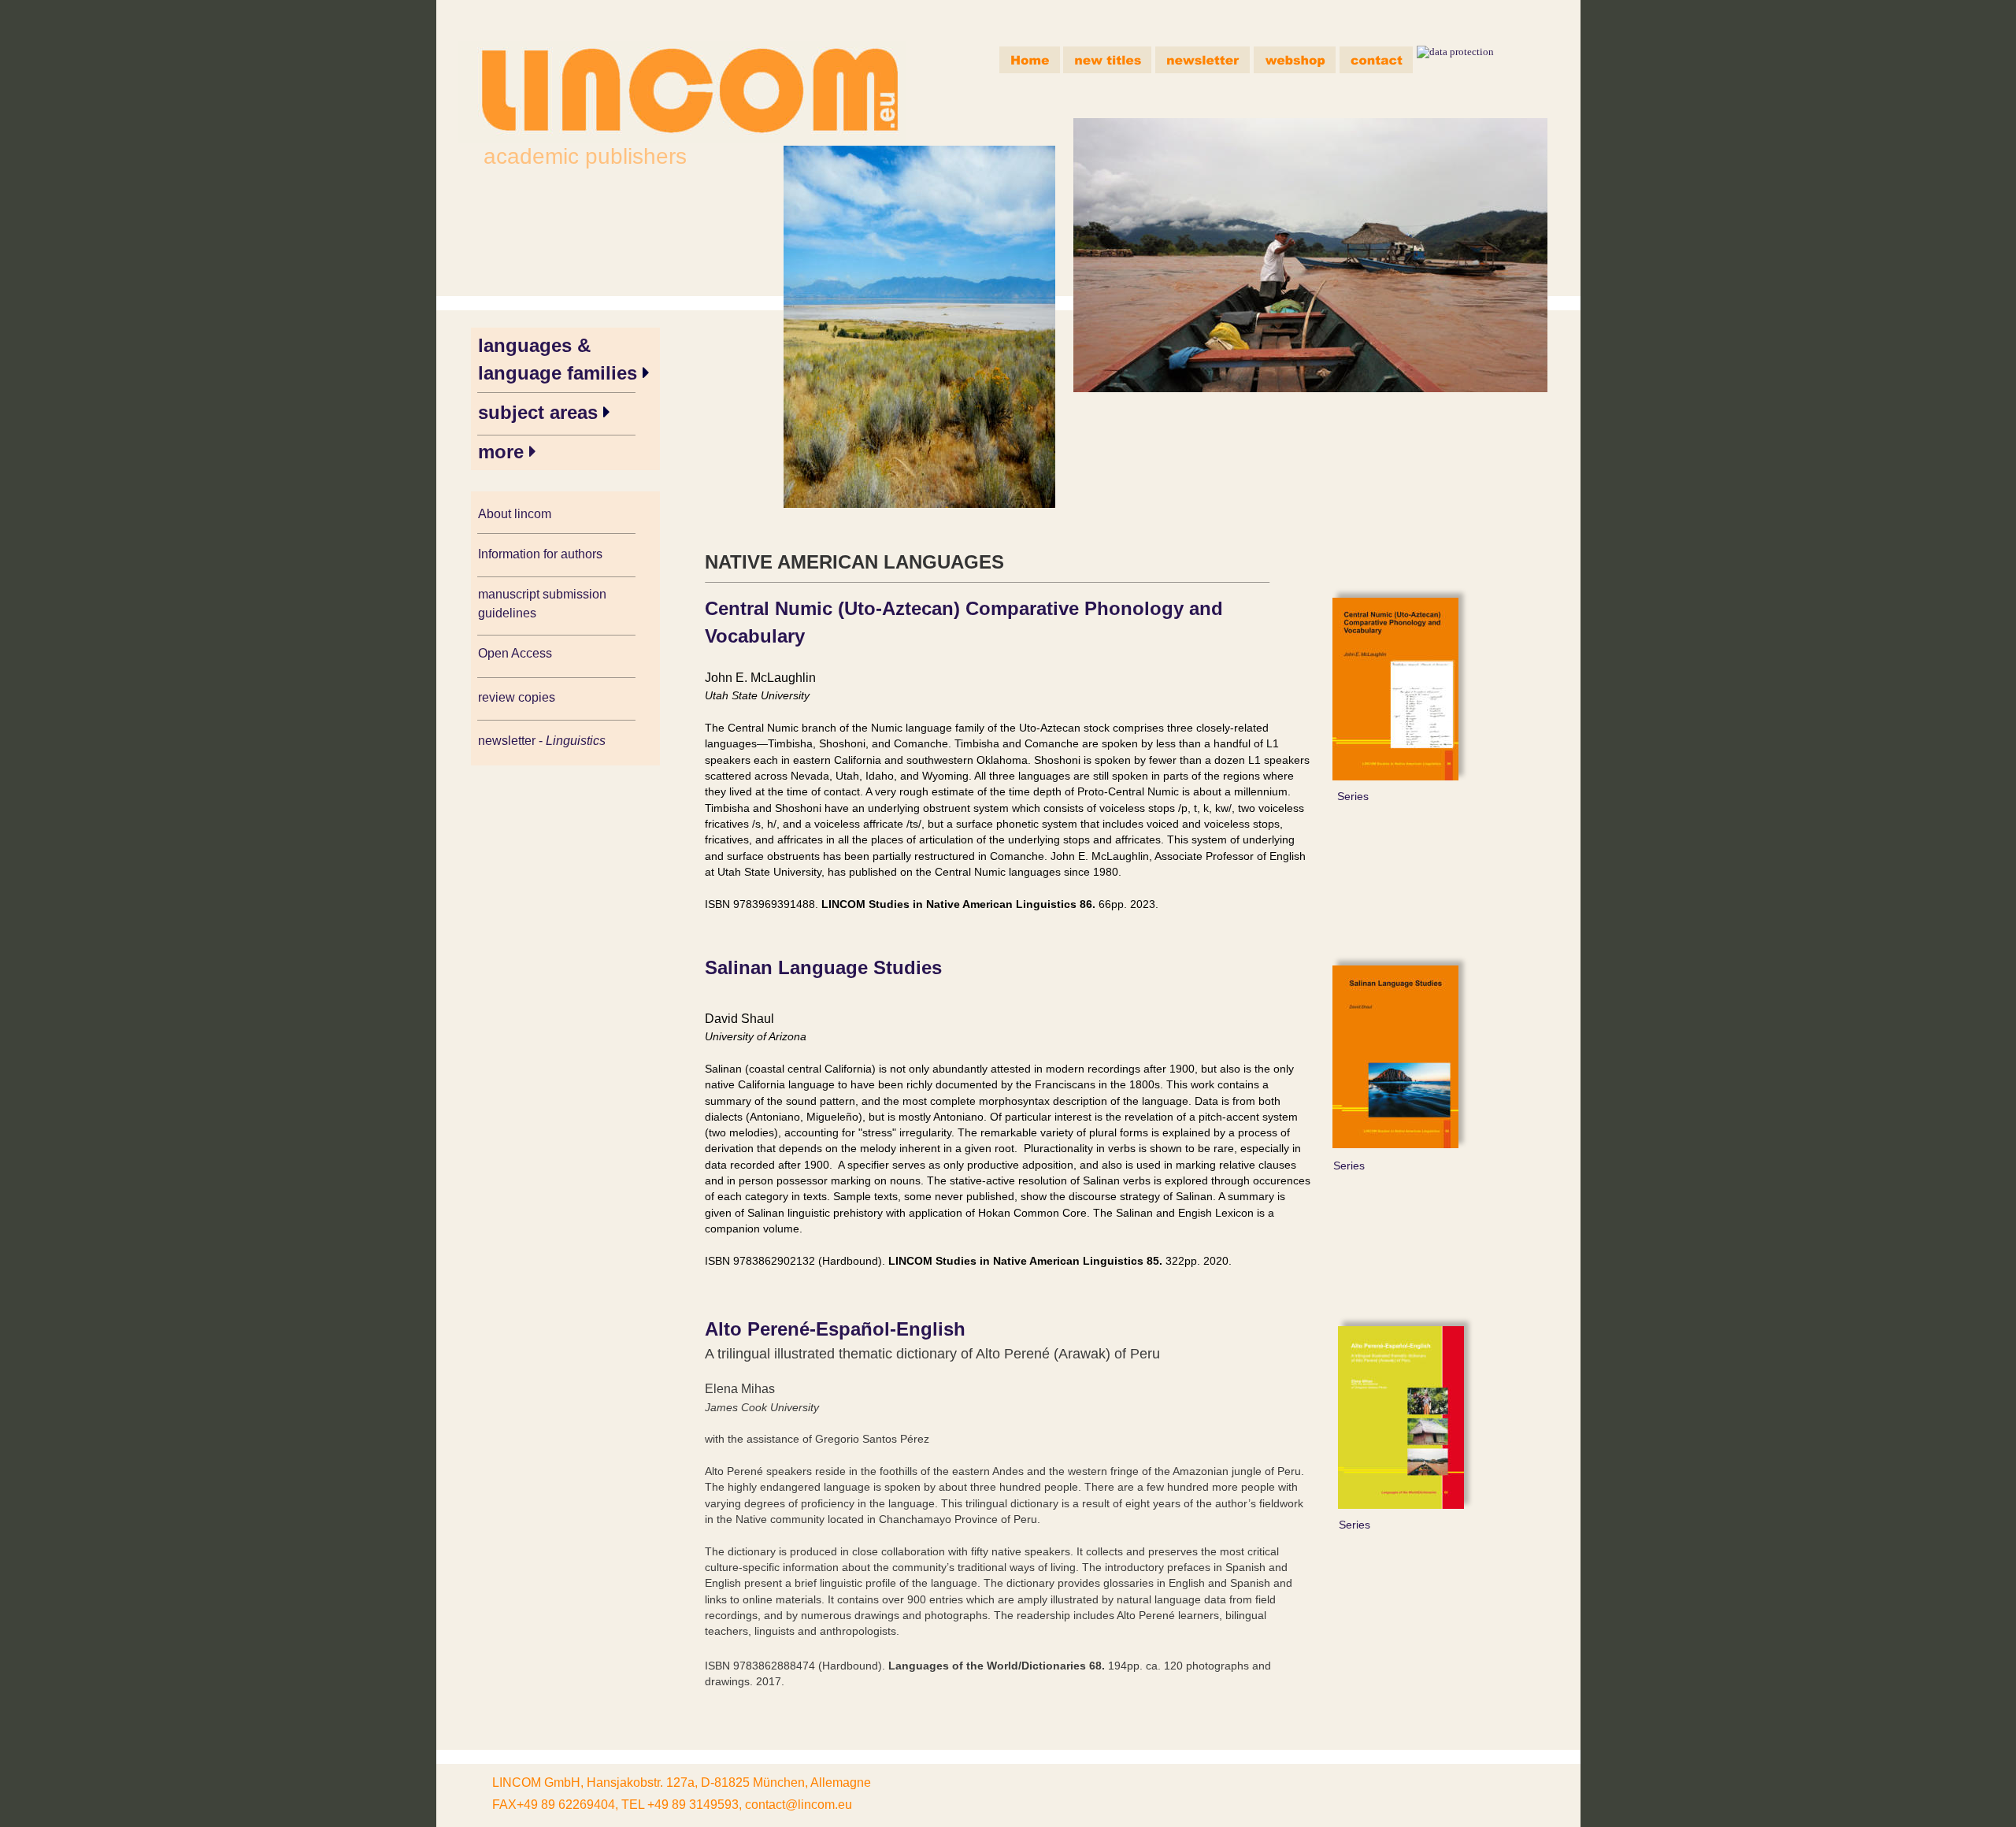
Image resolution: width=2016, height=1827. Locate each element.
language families (560, 373)
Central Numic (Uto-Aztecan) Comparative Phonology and (967, 608)
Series (1353, 796)
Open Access (515, 653)
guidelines (507, 613)
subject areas (541, 412)
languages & (537, 345)
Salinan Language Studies (823, 967)
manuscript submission (544, 594)
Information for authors (540, 554)
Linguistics (577, 741)
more (504, 452)
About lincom (515, 514)
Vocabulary (755, 636)
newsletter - (512, 741)
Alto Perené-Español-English (835, 1329)
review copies (517, 697)
